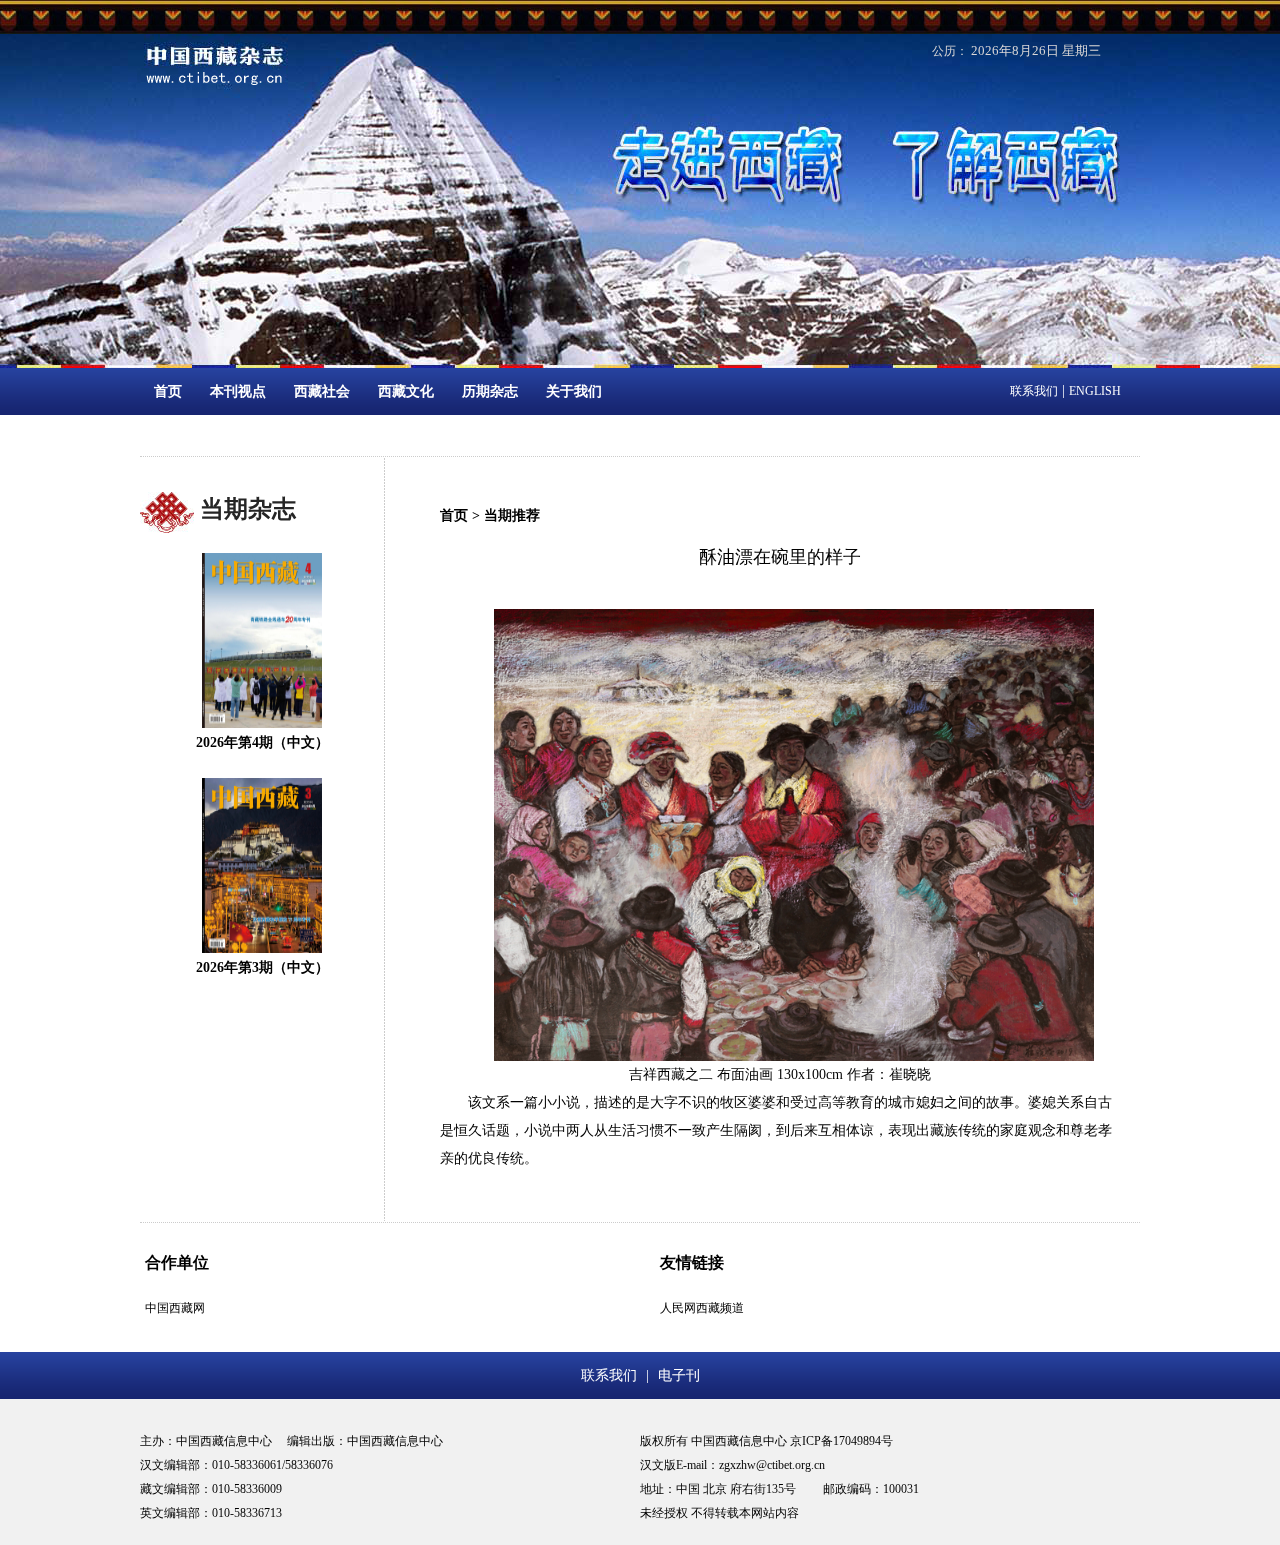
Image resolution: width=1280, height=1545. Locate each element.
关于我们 (574, 391)
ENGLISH (1095, 391)
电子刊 (679, 1375)
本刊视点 (238, 391)
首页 (168, 391)
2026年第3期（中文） (262, 967)
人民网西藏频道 (702, 1308)
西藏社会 (322, 391)
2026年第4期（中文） (262, 742)
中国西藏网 (175, 1308)
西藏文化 (406, 391)
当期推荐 (512, 515)
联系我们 (1034, 391)
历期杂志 (490, 391)
